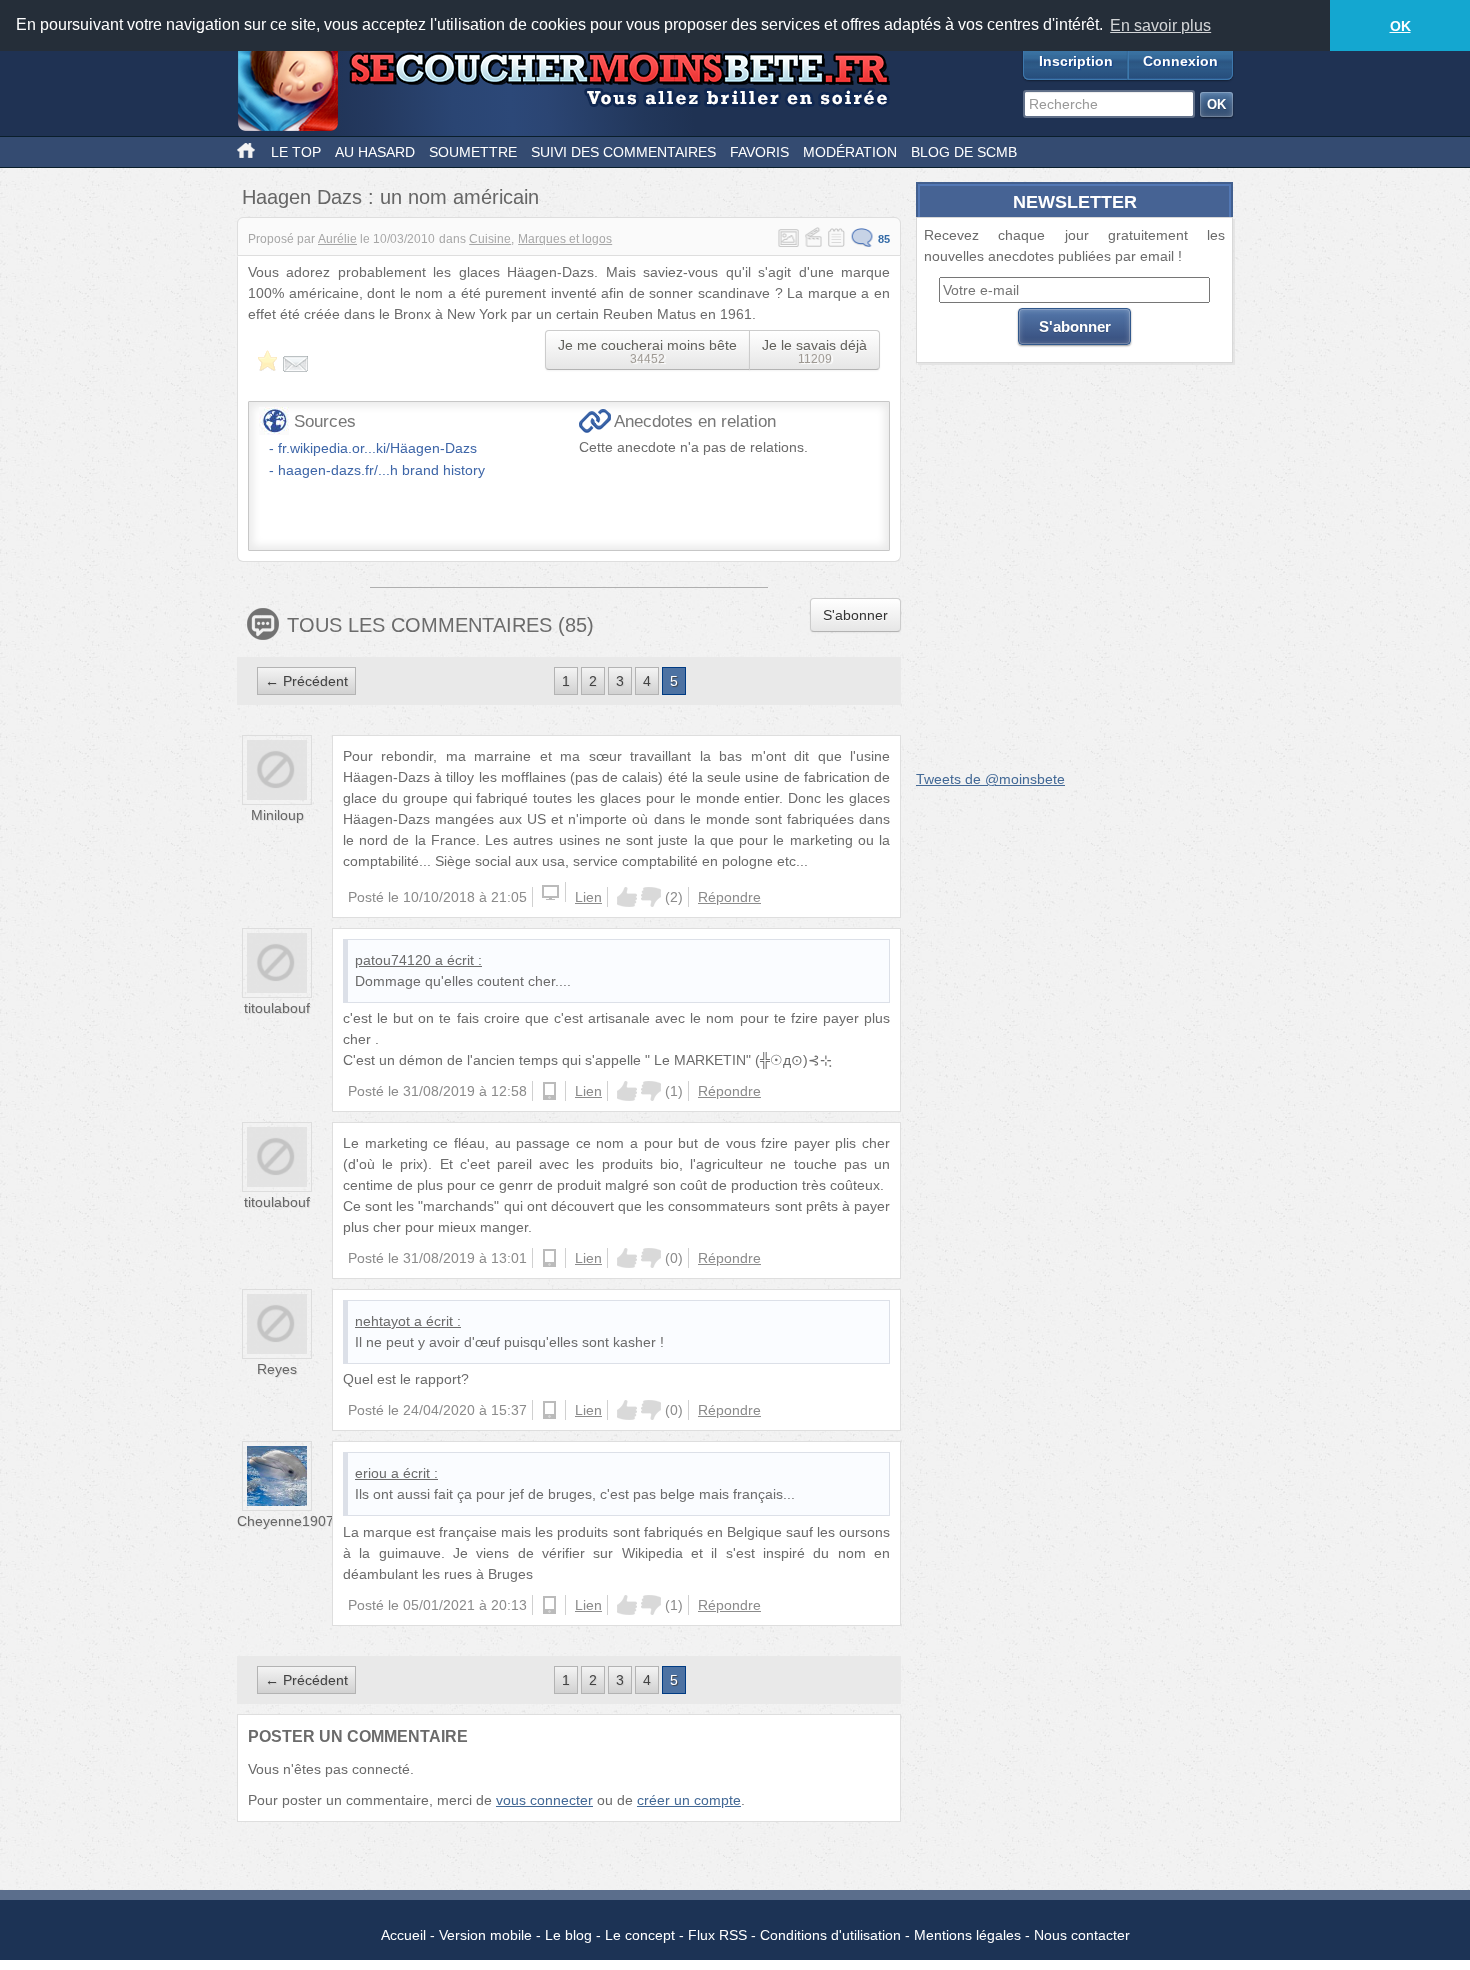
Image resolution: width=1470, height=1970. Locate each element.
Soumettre (473, 152)
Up (627, 897)
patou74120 (393, 960)
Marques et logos (565, 239)
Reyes (277, 1369)
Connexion (1180, 61)
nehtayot (382, 1321)
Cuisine (490, 239)
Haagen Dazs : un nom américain (390, 197)
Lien (588, 897)
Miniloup (277, 815)
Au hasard (375, 152)
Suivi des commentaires (623, 152)
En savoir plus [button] (1160, 25)
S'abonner (855, 615)
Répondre (729, 897)
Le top (296, 152)
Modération (850, 152)
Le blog (568, 1935)
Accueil (403, 1935)
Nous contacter (1082, 1935)
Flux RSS (717, 1935)
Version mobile (485, 1935)
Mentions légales (967, 1935)
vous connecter (544, 1800)
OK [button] (1400, 26)
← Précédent (306, 681)
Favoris (759, 152)
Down (651, 897)
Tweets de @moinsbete (990, 779)
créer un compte (689, 1800)
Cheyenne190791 (293, 1521)
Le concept (640, 1935)
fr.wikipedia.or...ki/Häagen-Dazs (377, 448)
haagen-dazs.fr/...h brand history (381, 470)
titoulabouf (277, 1008)
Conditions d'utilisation (830, 1935)
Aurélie (337, 239)
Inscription (1076, 61)
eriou (371, 1473)
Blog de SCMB (964, 152)
